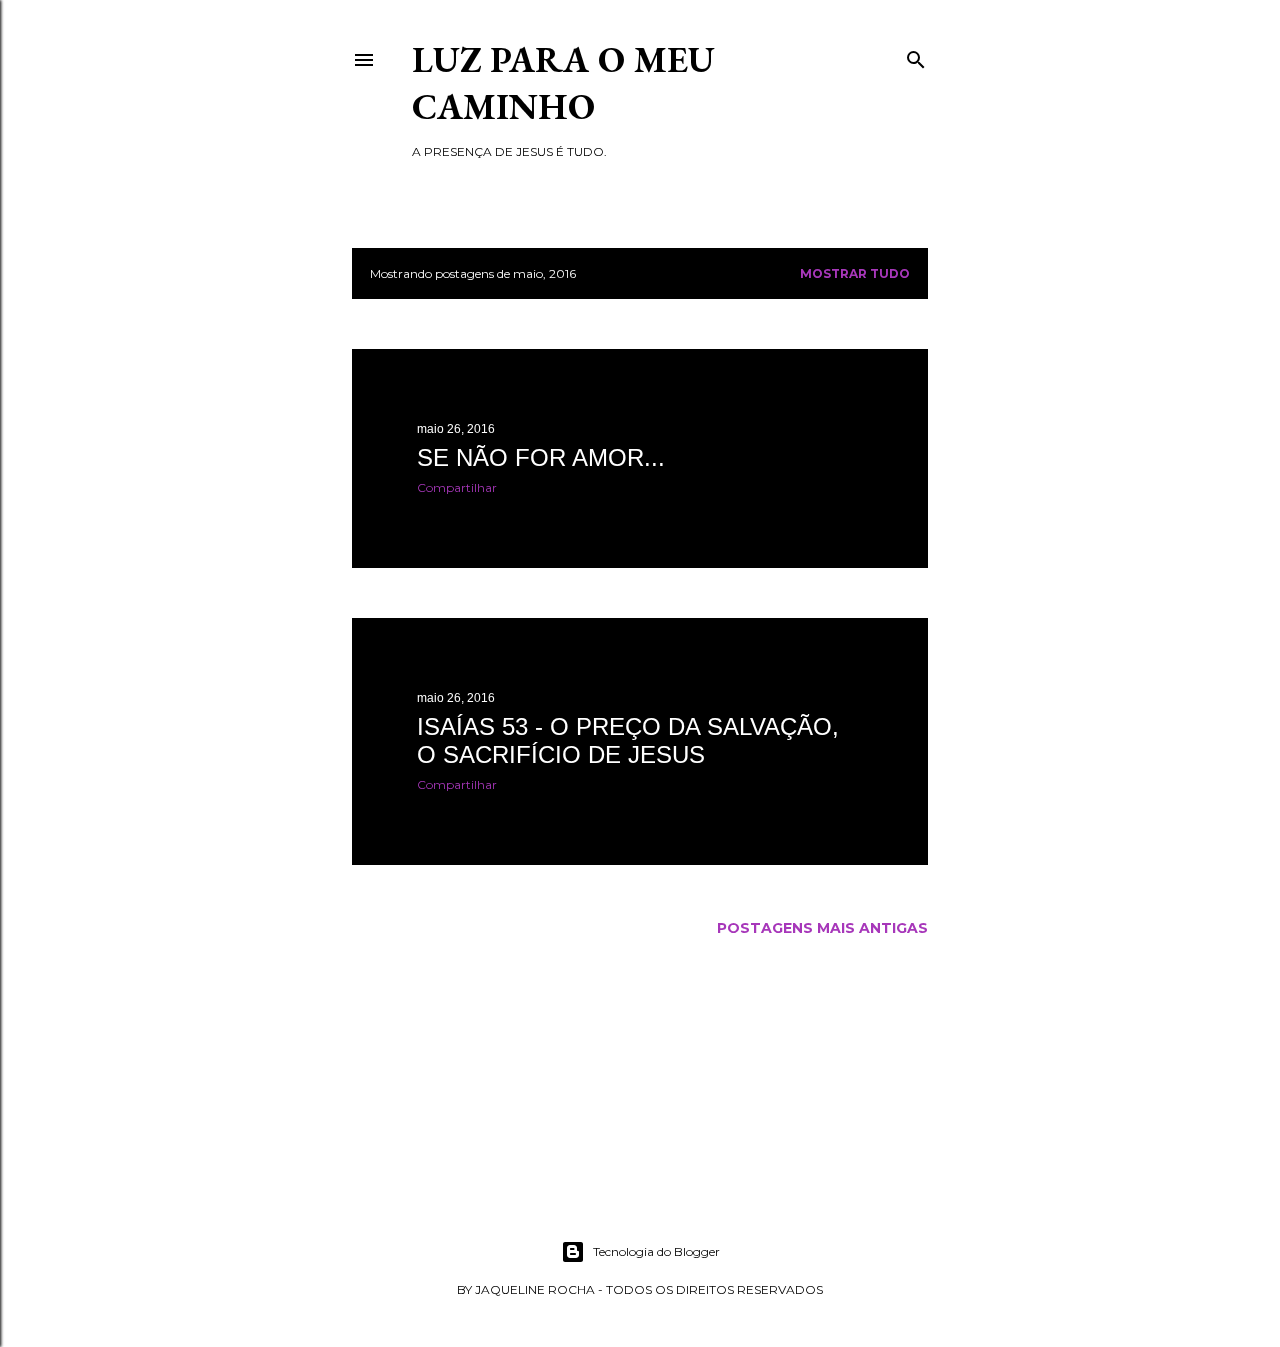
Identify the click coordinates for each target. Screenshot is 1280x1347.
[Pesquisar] (916, 55)
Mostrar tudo (855, 273)
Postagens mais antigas (822, 928)
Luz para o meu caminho (563, 83)
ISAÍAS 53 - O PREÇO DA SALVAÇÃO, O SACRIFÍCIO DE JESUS (628, 740)
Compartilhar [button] (457, 487)
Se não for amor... (541, 457)
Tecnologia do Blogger (656, 1251)
